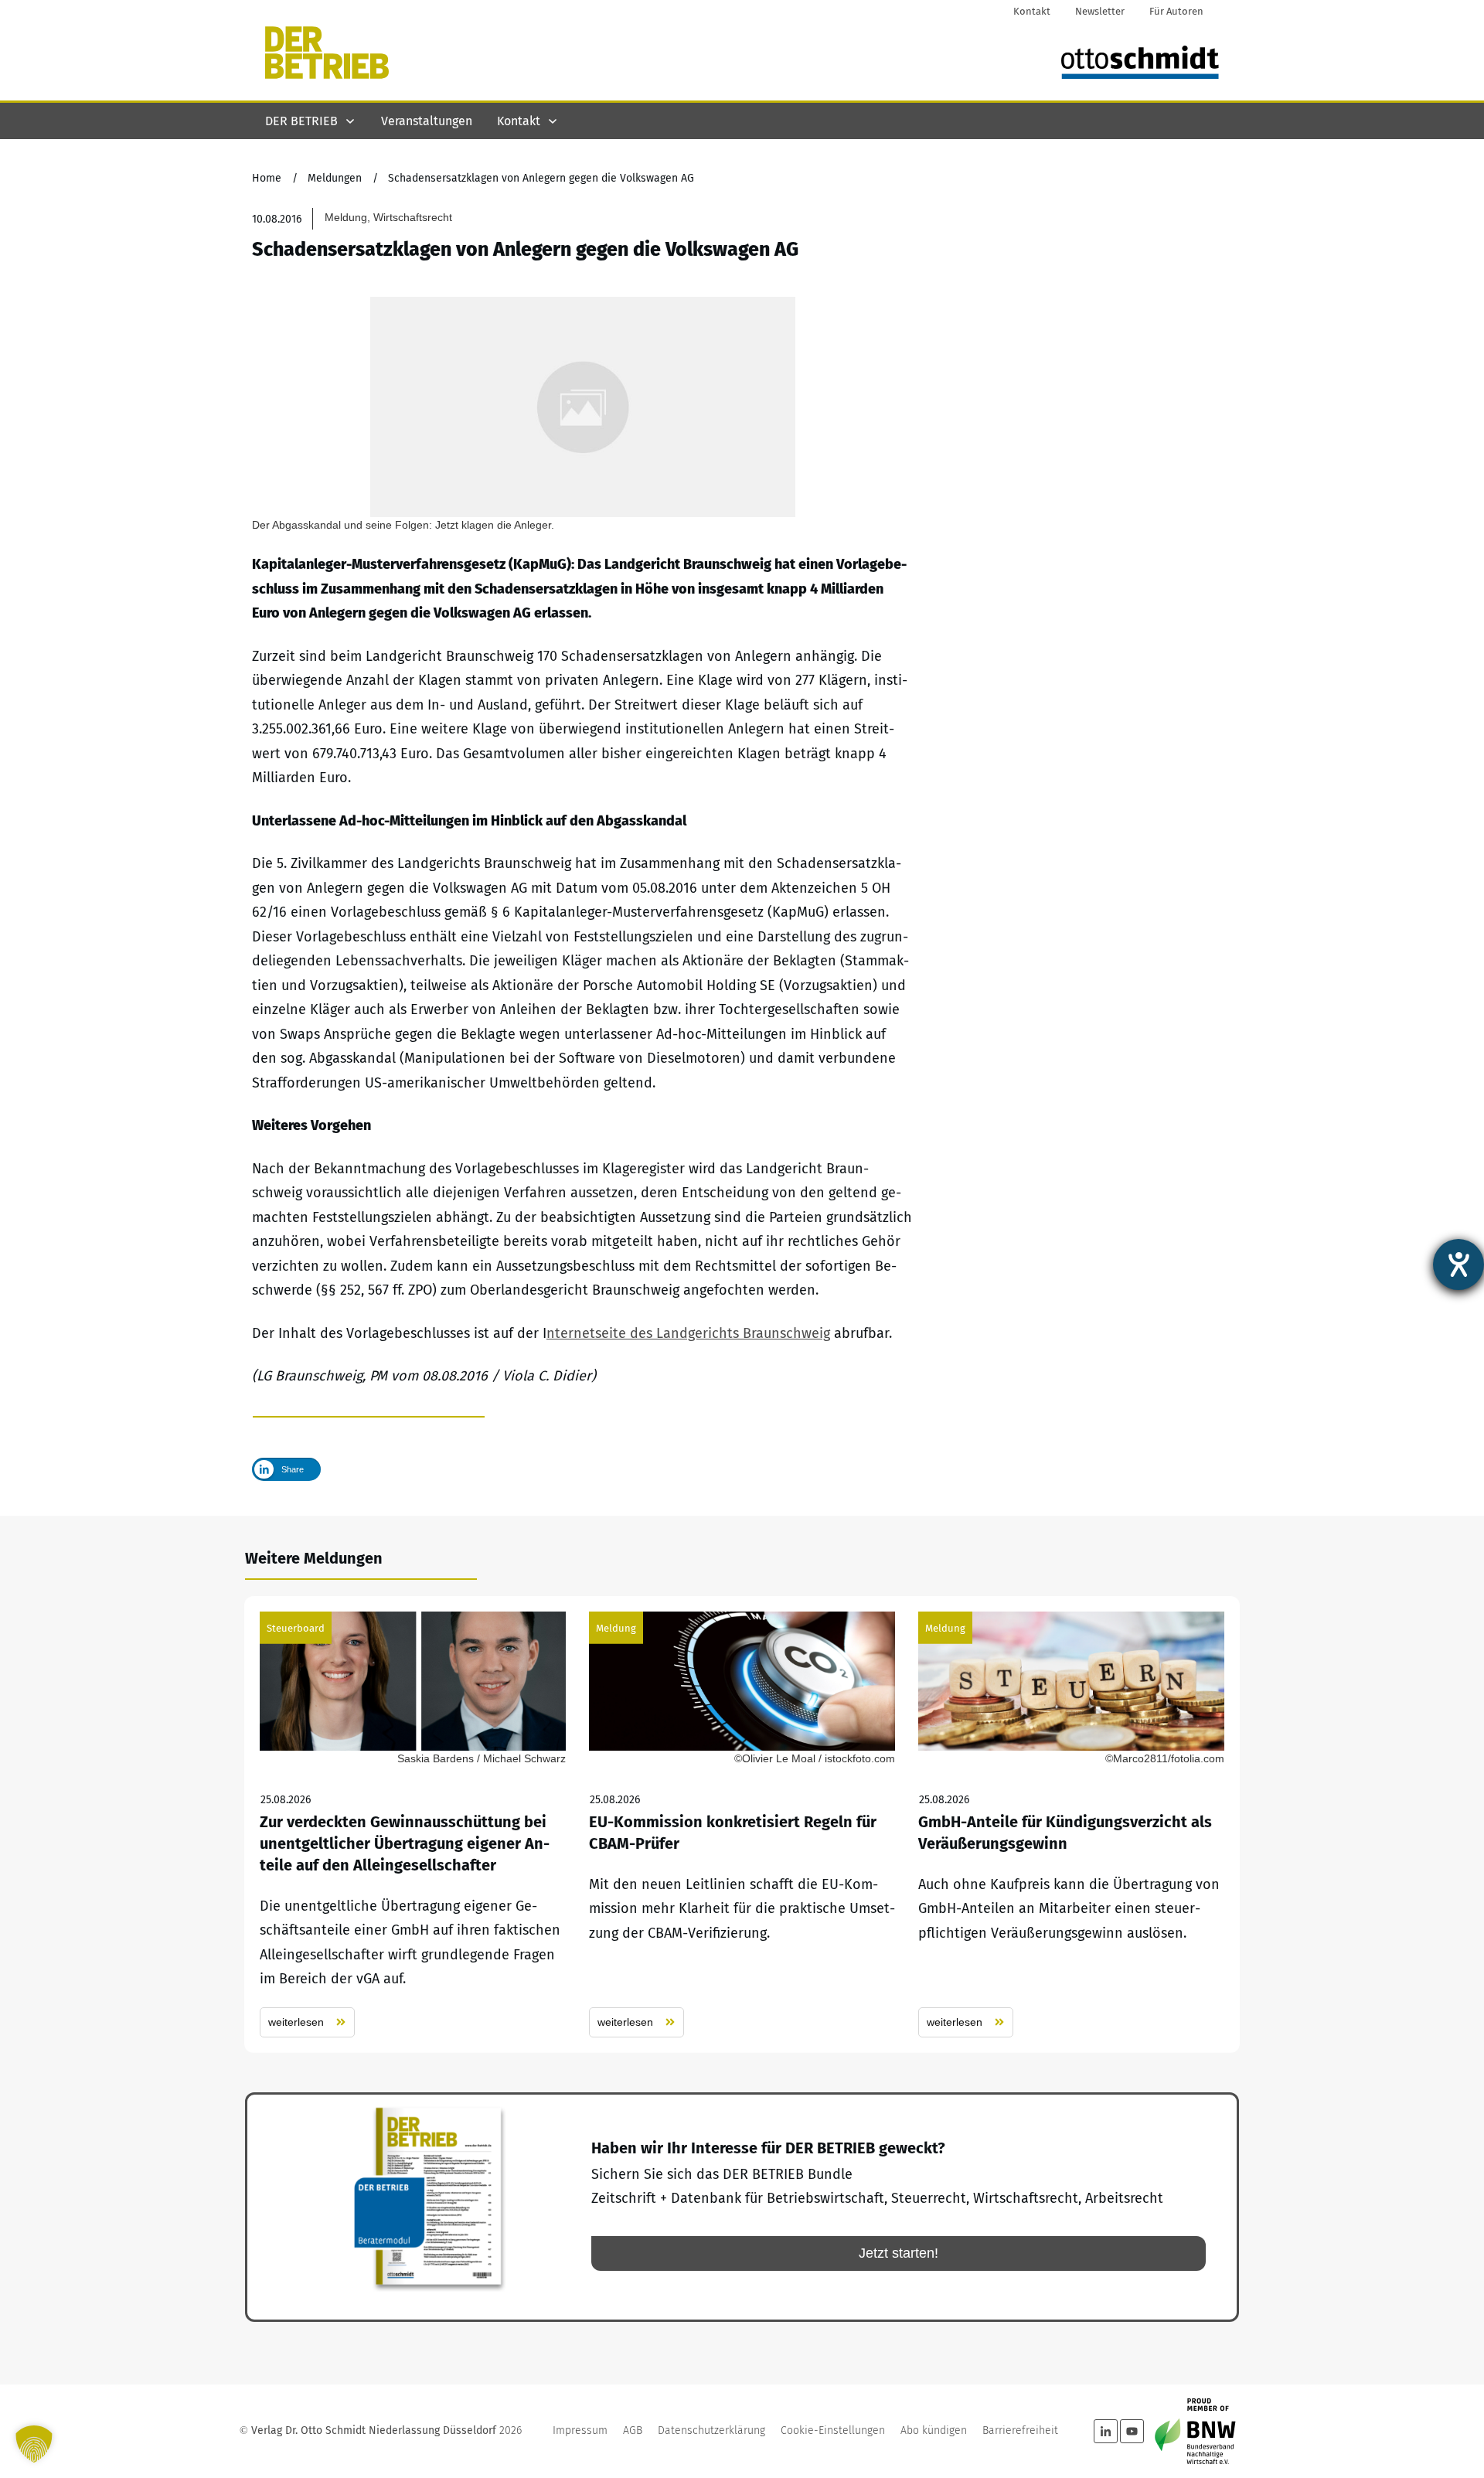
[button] (34, 2444)
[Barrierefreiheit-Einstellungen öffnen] (1458, 1265)
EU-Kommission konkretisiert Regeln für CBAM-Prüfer (742, 1824)
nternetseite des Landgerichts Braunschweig (688, 1333)
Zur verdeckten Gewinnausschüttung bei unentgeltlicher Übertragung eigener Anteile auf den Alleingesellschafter (413, 1824)
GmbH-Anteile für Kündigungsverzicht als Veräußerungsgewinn (1071, 1824)
